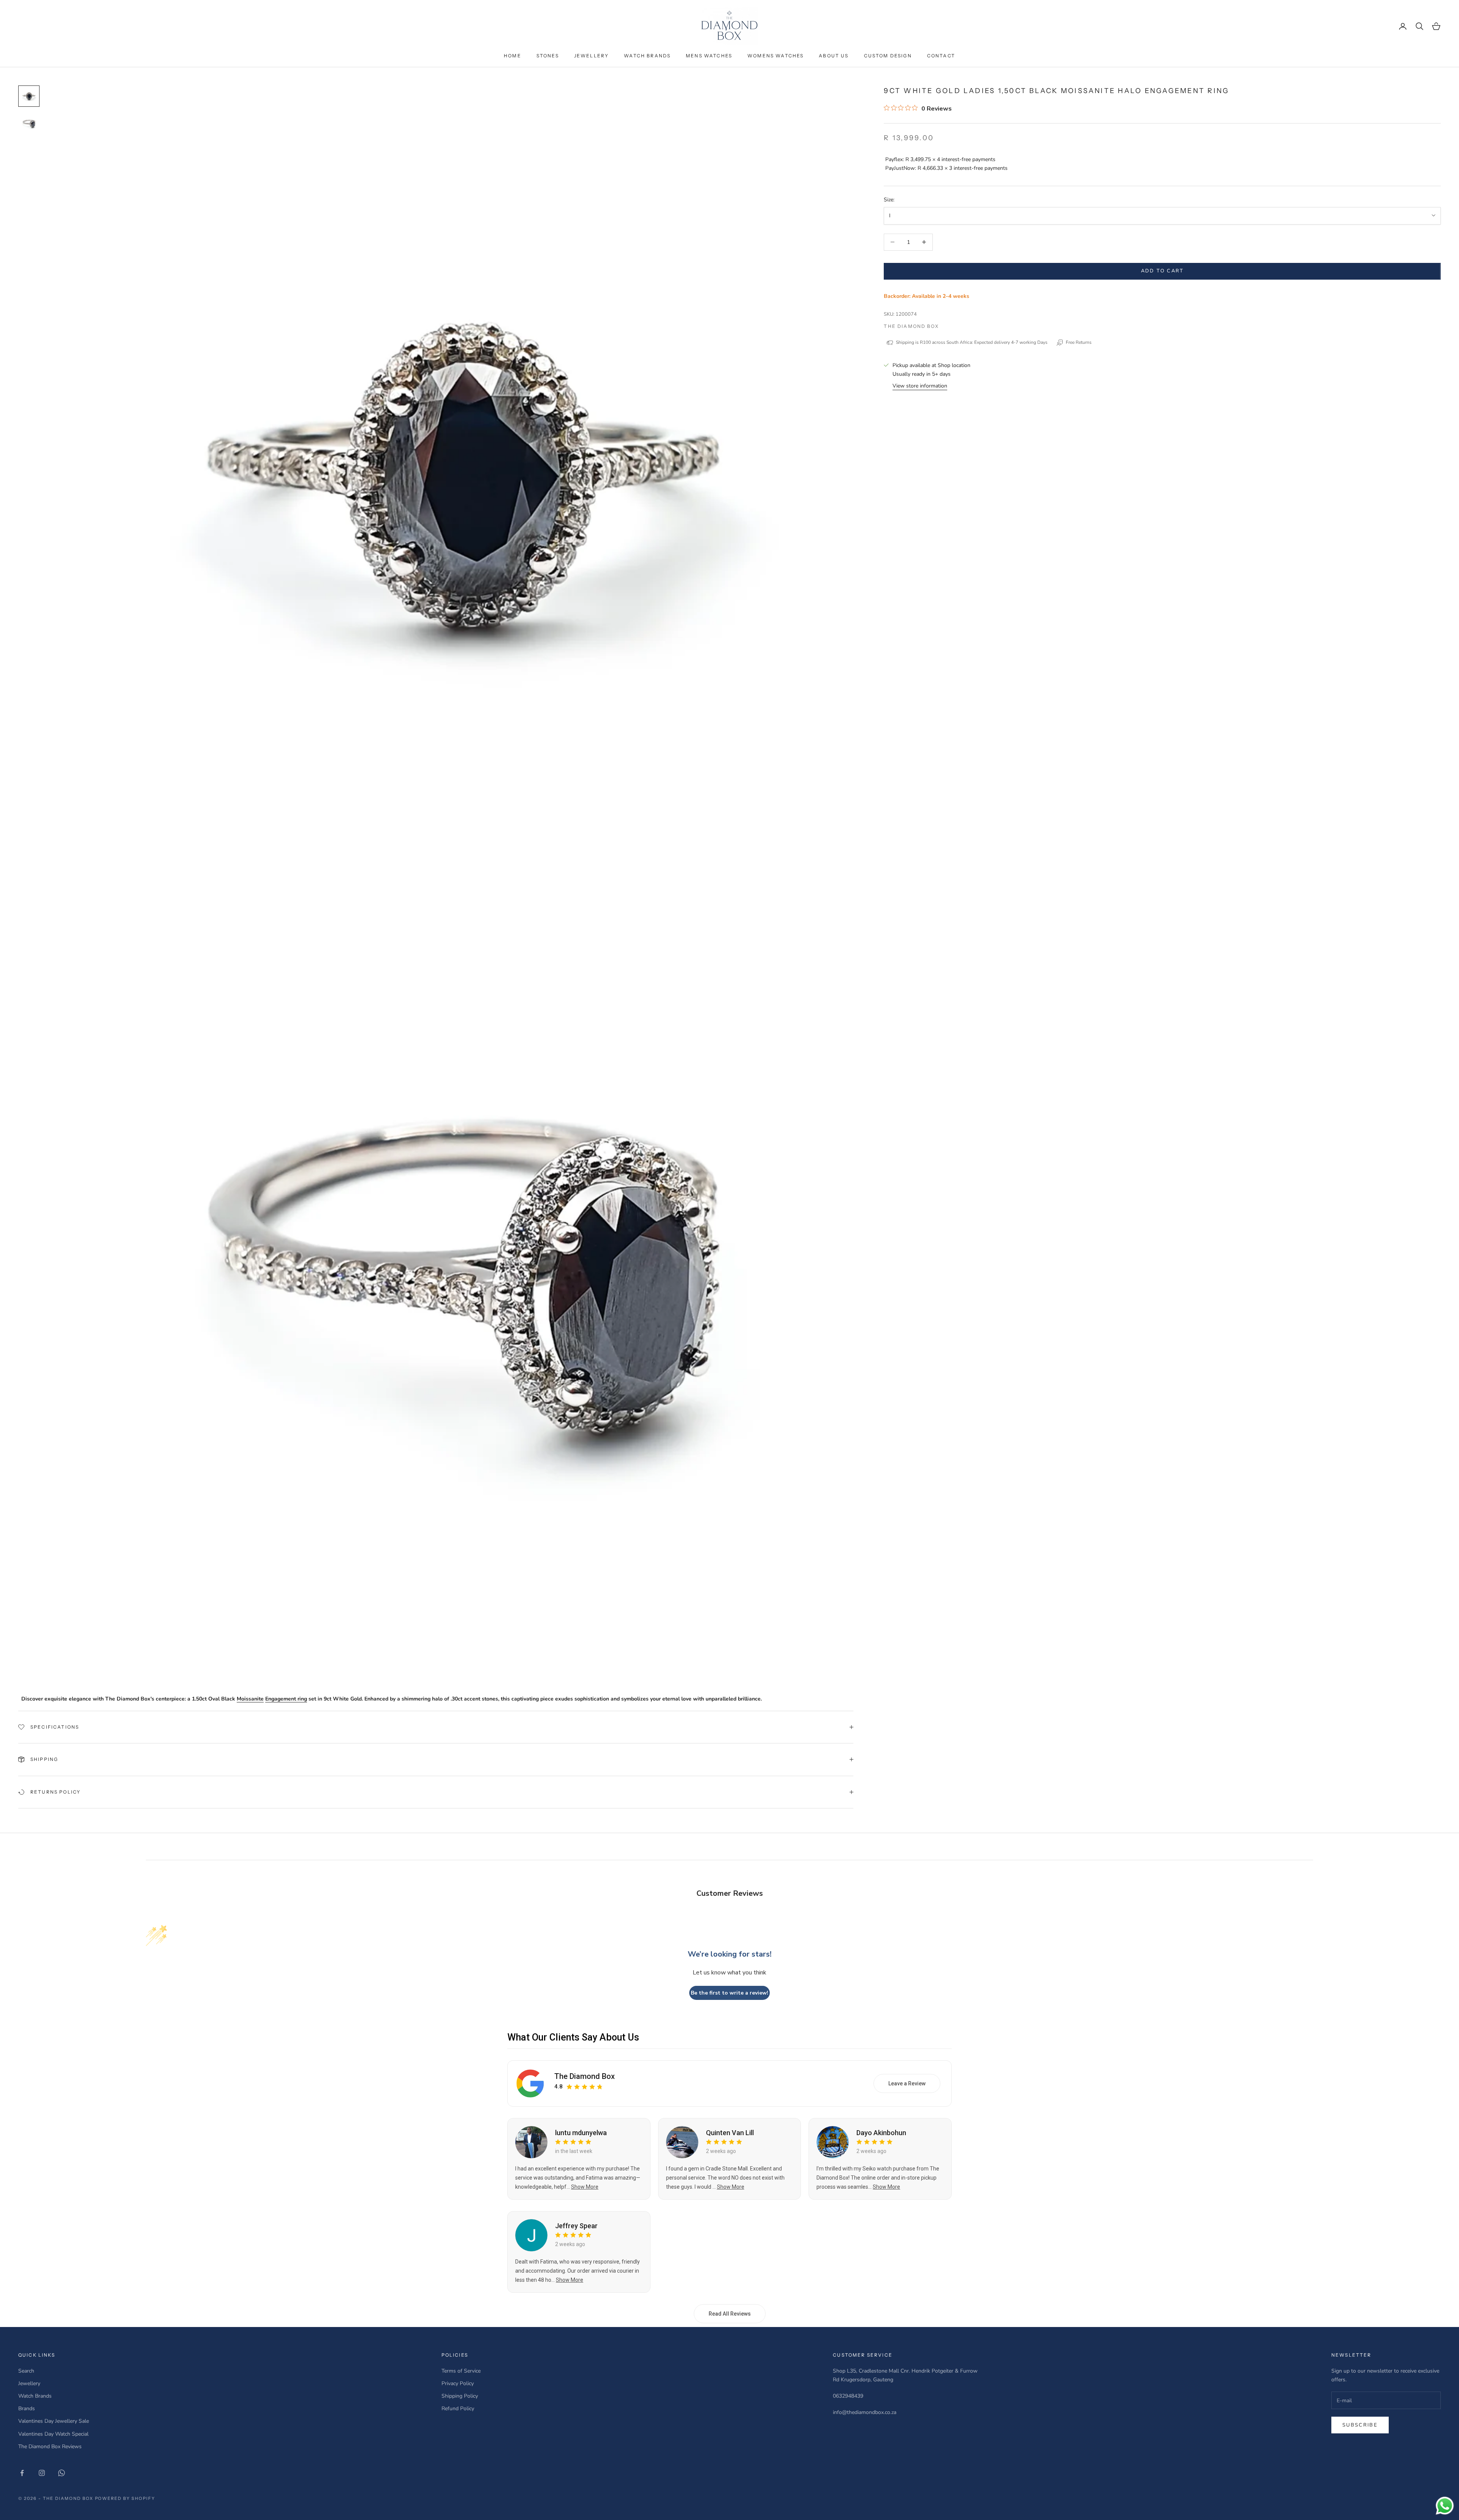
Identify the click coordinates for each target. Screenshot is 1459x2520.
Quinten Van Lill (730, 2133)
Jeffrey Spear (576, 2226)
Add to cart (1162, 271)
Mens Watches (709, 56)
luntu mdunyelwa (581, 2133)
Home (513, 56)
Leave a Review (907, 2083)
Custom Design (888, 56)
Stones (548, 56)
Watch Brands (647, 56)
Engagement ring (286, 1699)
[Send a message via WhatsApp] (1445, 2506)
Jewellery (591, 56)
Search (26, 2371)
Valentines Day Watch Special (53, 2434)
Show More (585, 2187)
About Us (834, 56)
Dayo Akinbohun (881, 2133)
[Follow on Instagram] (42, 2473)
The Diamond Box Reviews (50, 2446)
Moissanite (250, 1699)
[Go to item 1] (29, 96)
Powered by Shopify (125, 2498)
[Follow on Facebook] (22, 2473)
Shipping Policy (460, 2396)
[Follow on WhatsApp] (62, 2473)
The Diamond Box (911, 326)
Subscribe (1360, 2425)
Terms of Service (461, 2371)
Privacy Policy (458, 2383)
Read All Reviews (730, 2314)
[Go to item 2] (29, 123)
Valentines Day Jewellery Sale (54, 2421)
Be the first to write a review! (729, 1993)
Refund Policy (458, 2408)
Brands (27, 2408)
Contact (941, 56)
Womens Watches (775, 56)
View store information (920, 386)
